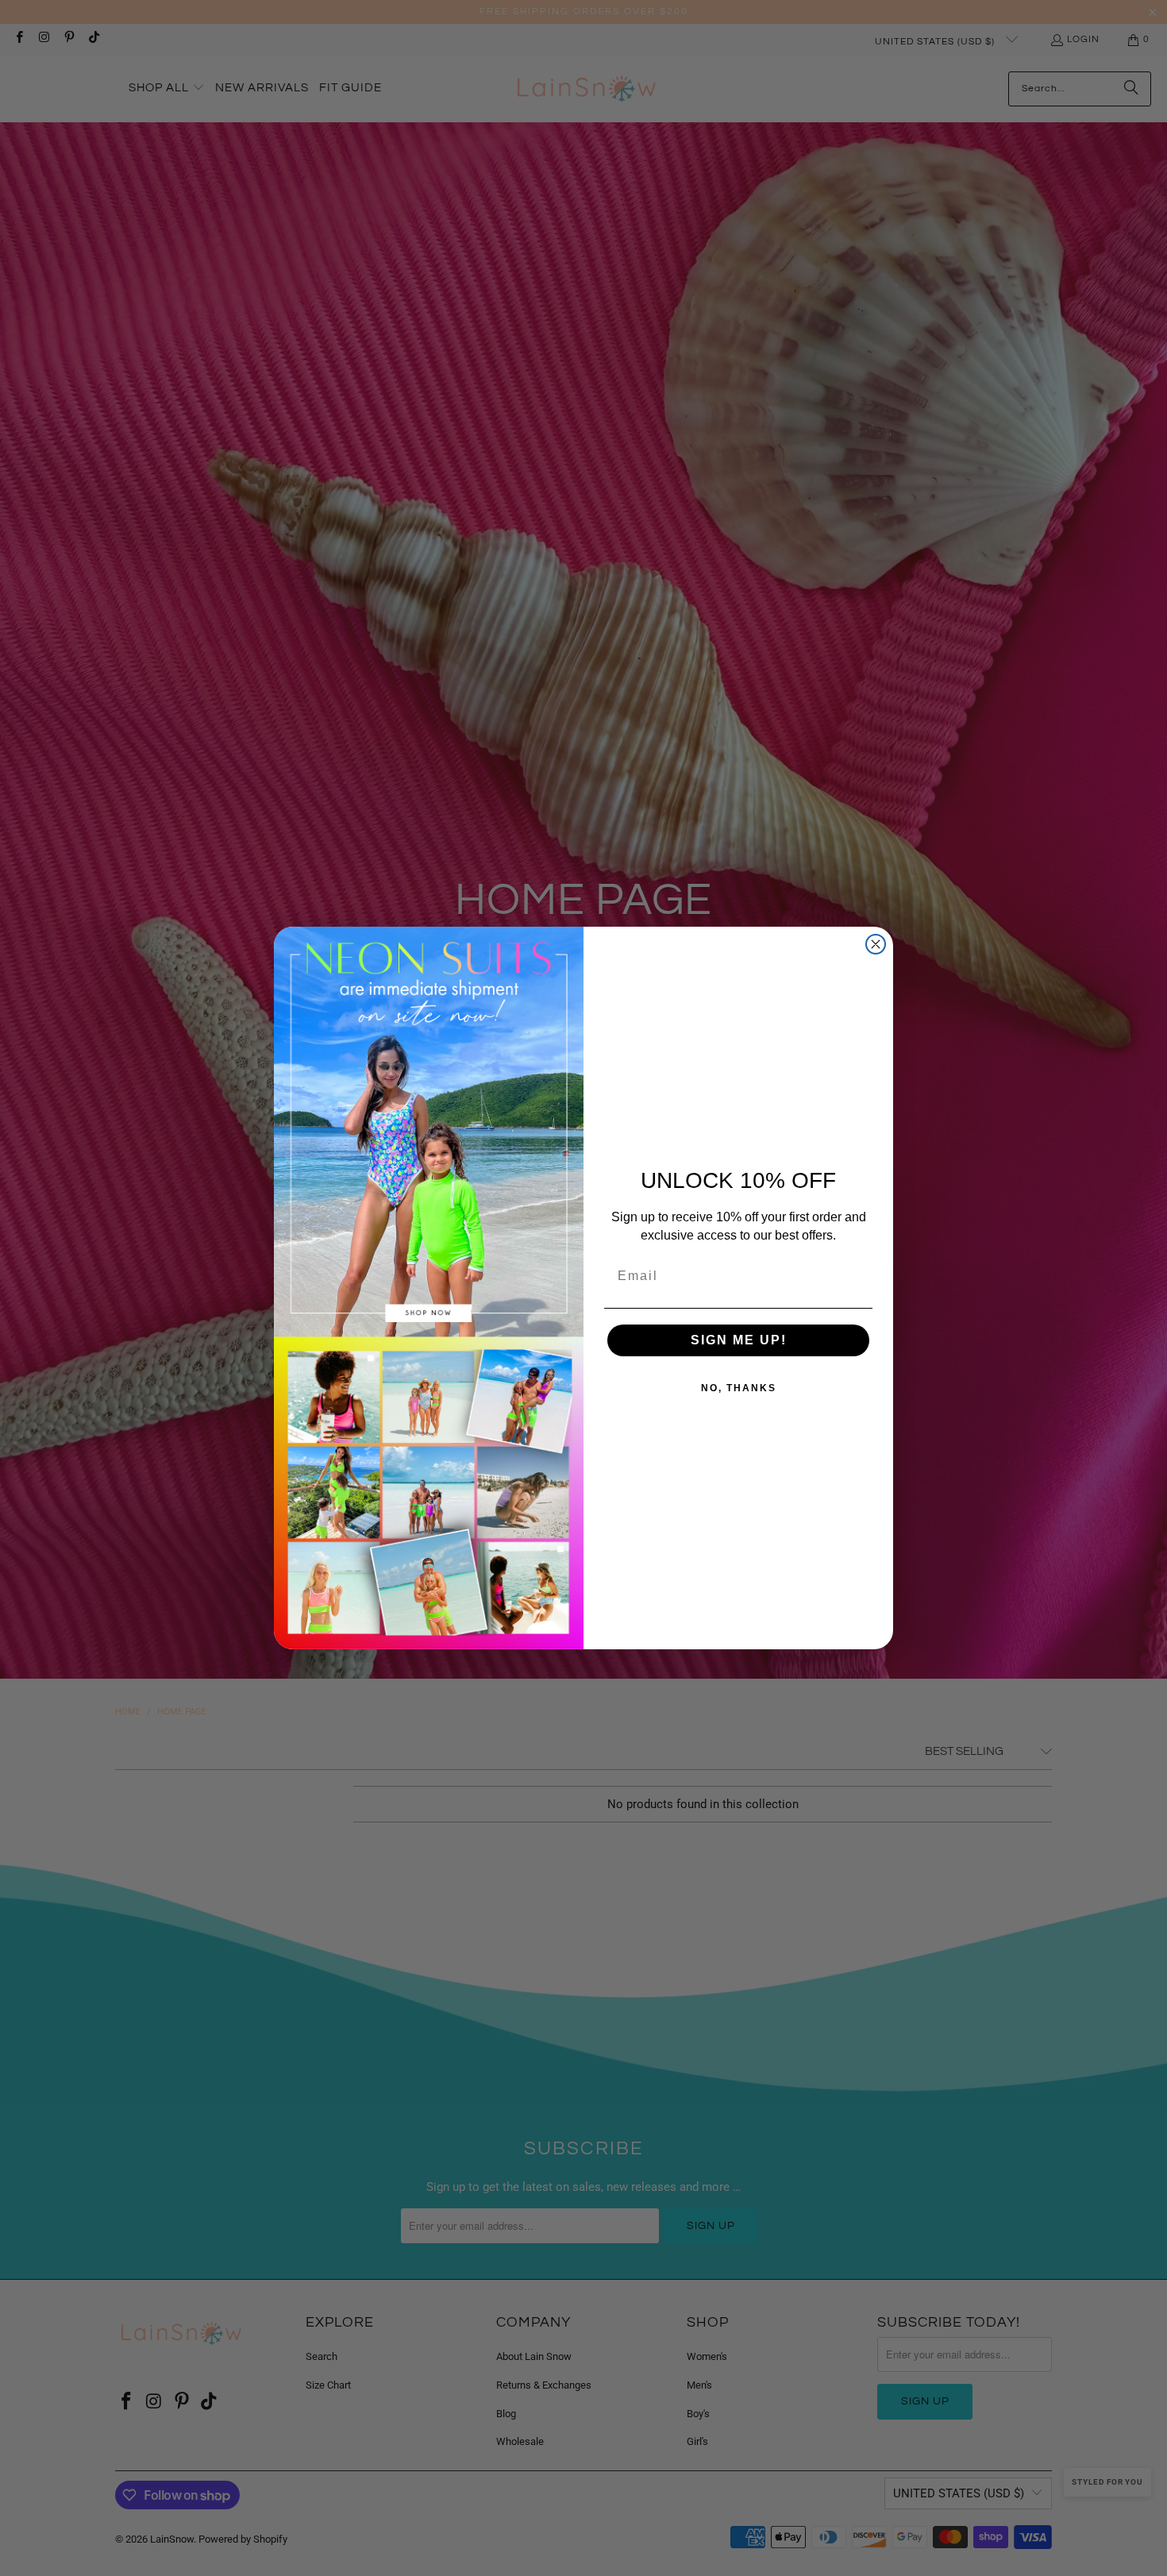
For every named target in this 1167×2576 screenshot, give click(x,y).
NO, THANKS (739, 1388)
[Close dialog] (876, 944)
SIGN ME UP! (739, 1340)
